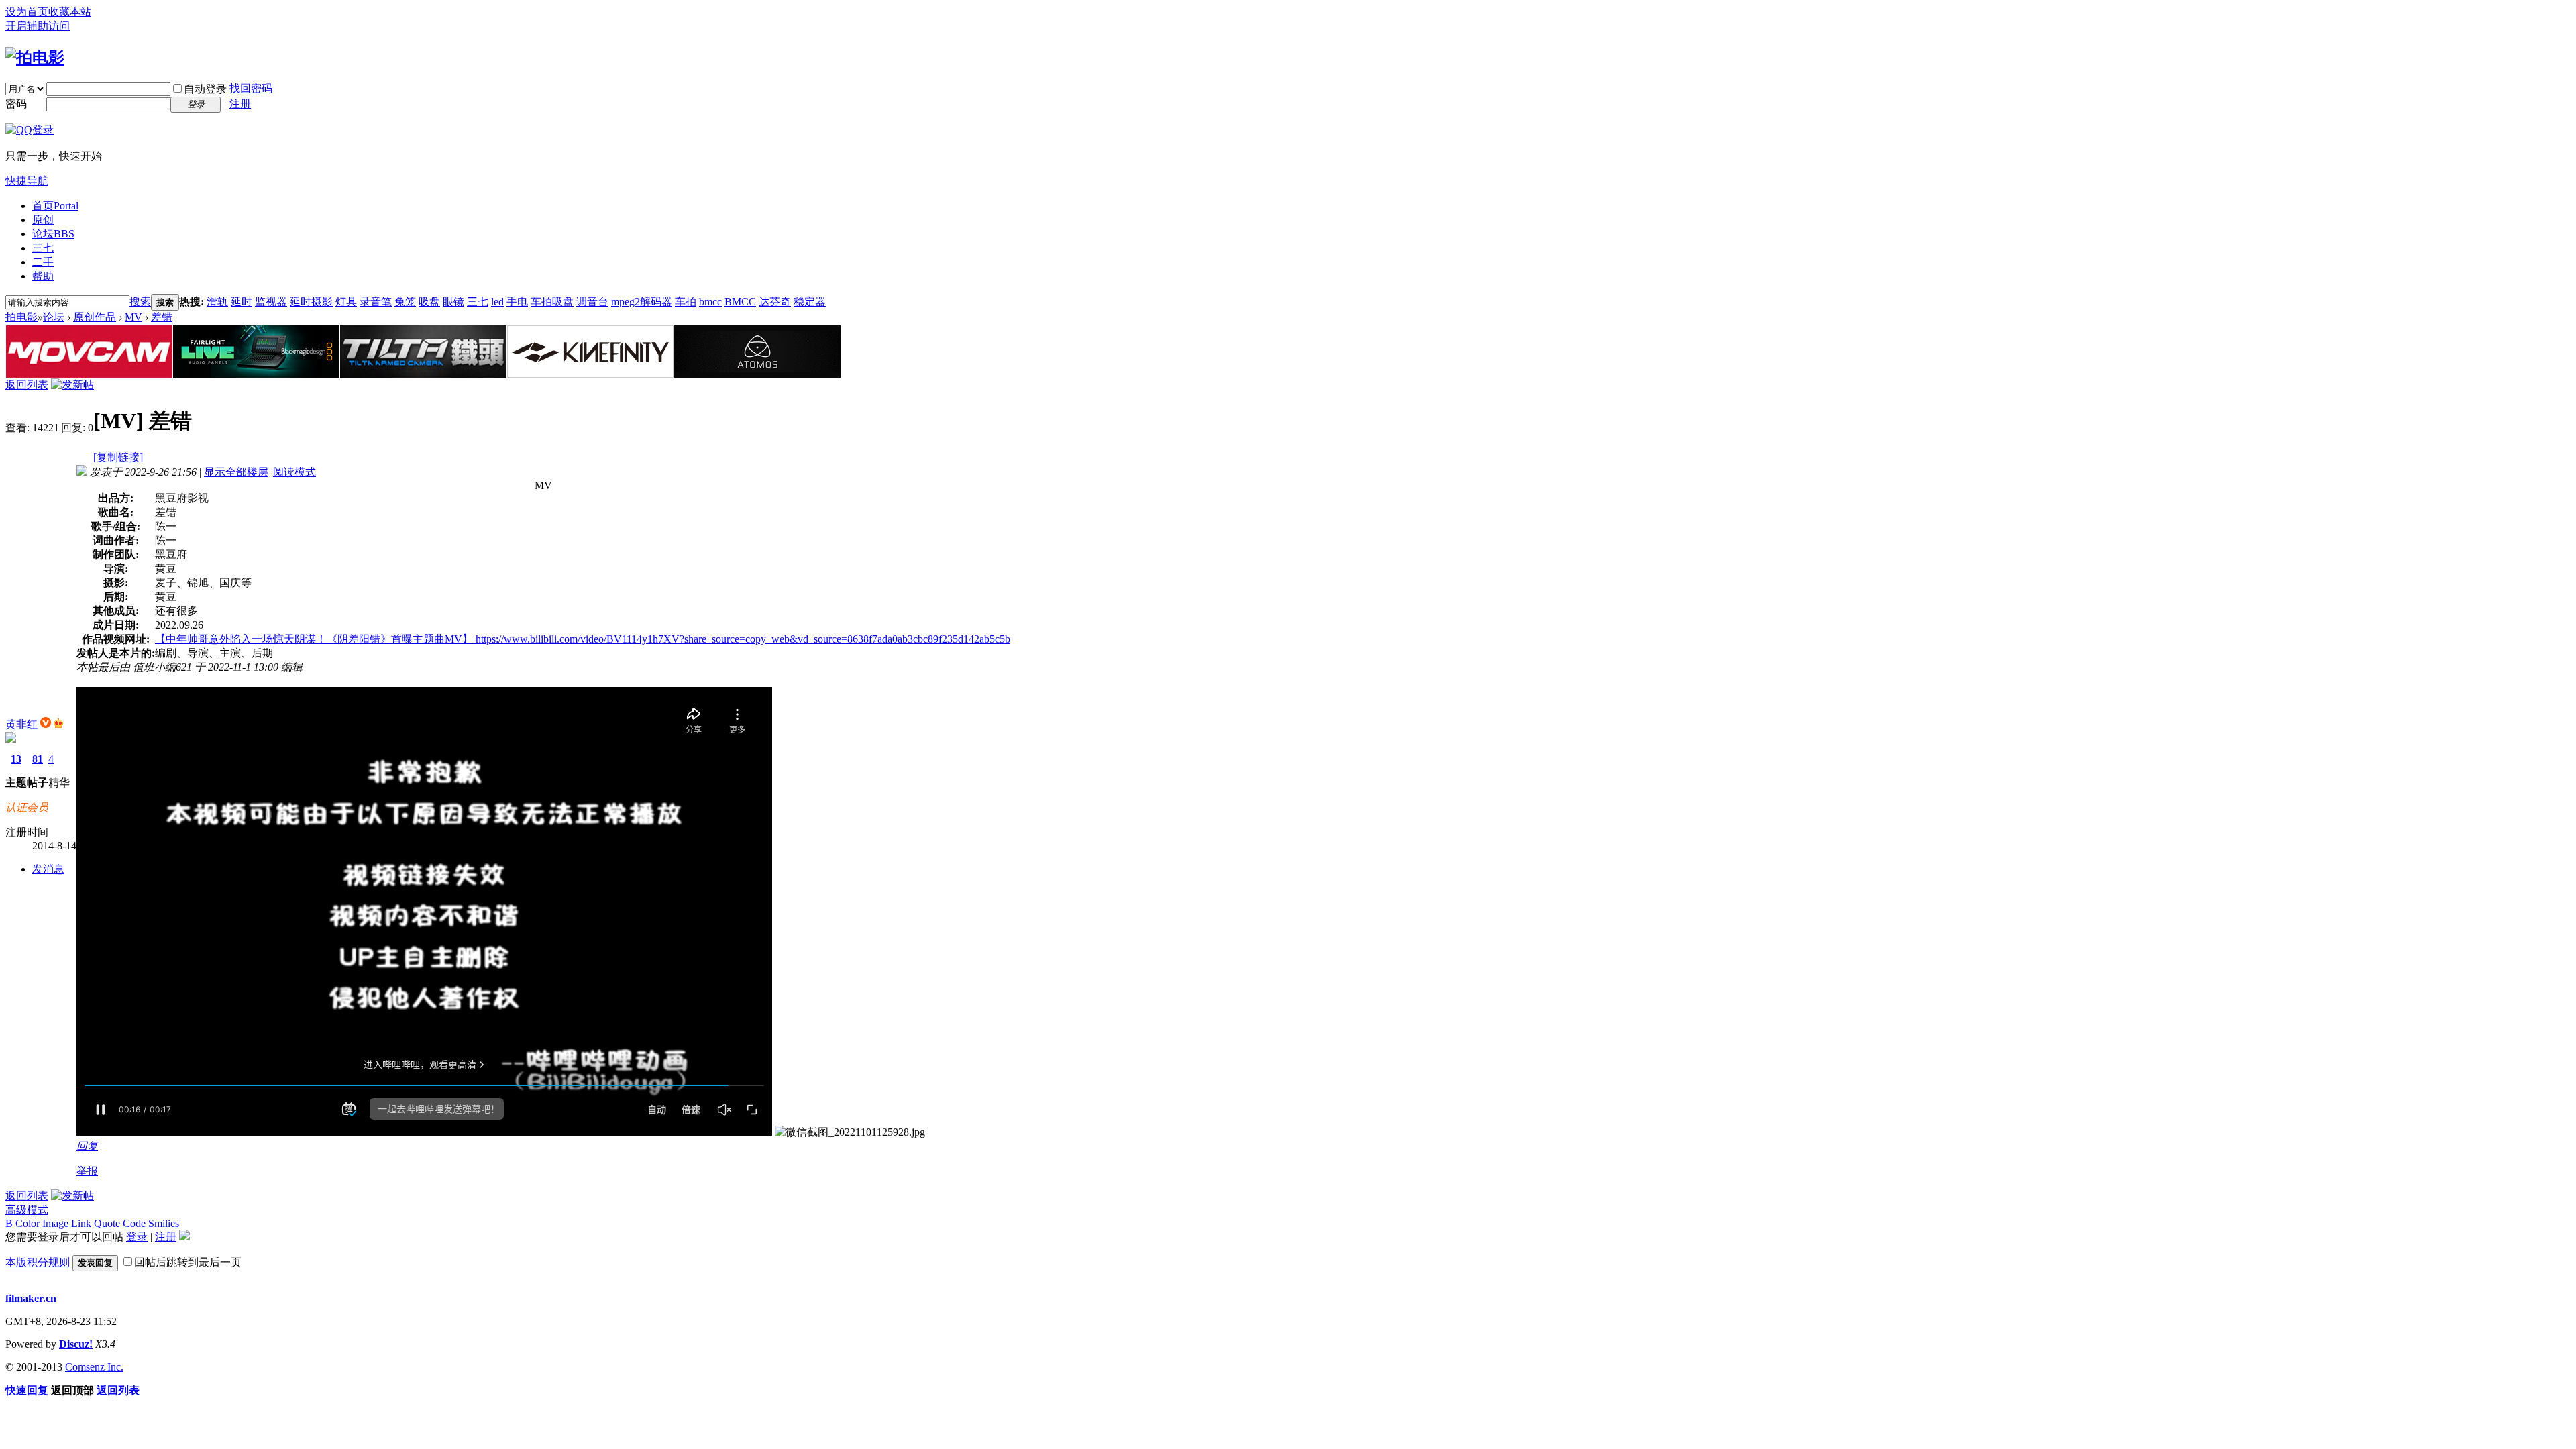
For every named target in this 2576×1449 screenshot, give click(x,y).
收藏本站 (70, 12)
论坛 (53, 234)
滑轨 (217, 302)
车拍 (686, 302)
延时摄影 (311, 302)
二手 (43, 262)
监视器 (271, 302)
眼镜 (453, 302)
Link (81, 1223)
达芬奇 (775, 302)
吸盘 (429, 302)
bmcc (710, 302)
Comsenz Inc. (94, 1367)
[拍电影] (35, 58)
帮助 (43, 276)
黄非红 (21, 724)
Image (55, 1223)
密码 (16, 104)
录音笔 (376, 302)
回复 (87, 1146)
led (497, 302)
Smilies (164, 1223)
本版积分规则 (38, 1262)
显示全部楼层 (236, 472)
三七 (43, 248)
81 (38, 759)
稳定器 (810, 302)
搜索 (140, 302)
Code (134, 1223)
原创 (43, 220)
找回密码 (251, 88)
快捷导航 (27, 181)
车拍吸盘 (552, 302)
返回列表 (27, 385)
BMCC (740, 302)
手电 (517, 302)
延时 (241, 302)
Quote (107, 1223)
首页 (55, 206)
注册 (240, 104)
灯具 (346, 302)
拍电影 (21, 317)
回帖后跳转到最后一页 (188, 1262)
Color (28, 1223)
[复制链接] (118, 457)
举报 (87, 1171)
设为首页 (27, 12)
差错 (162, 317)
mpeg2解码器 (642, 302)
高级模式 (27, 1210)
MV (133, 317)
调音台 (592, 302)
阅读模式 (294, 472)
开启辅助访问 (38, 26)
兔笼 (405, 302)
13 (16, 759)
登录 (137, 1237)
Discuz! (76, 1344)
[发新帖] (72, 385)
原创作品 (95, 317)
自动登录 (205, 89)
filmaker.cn (31, 1298)
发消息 (48, 869)
